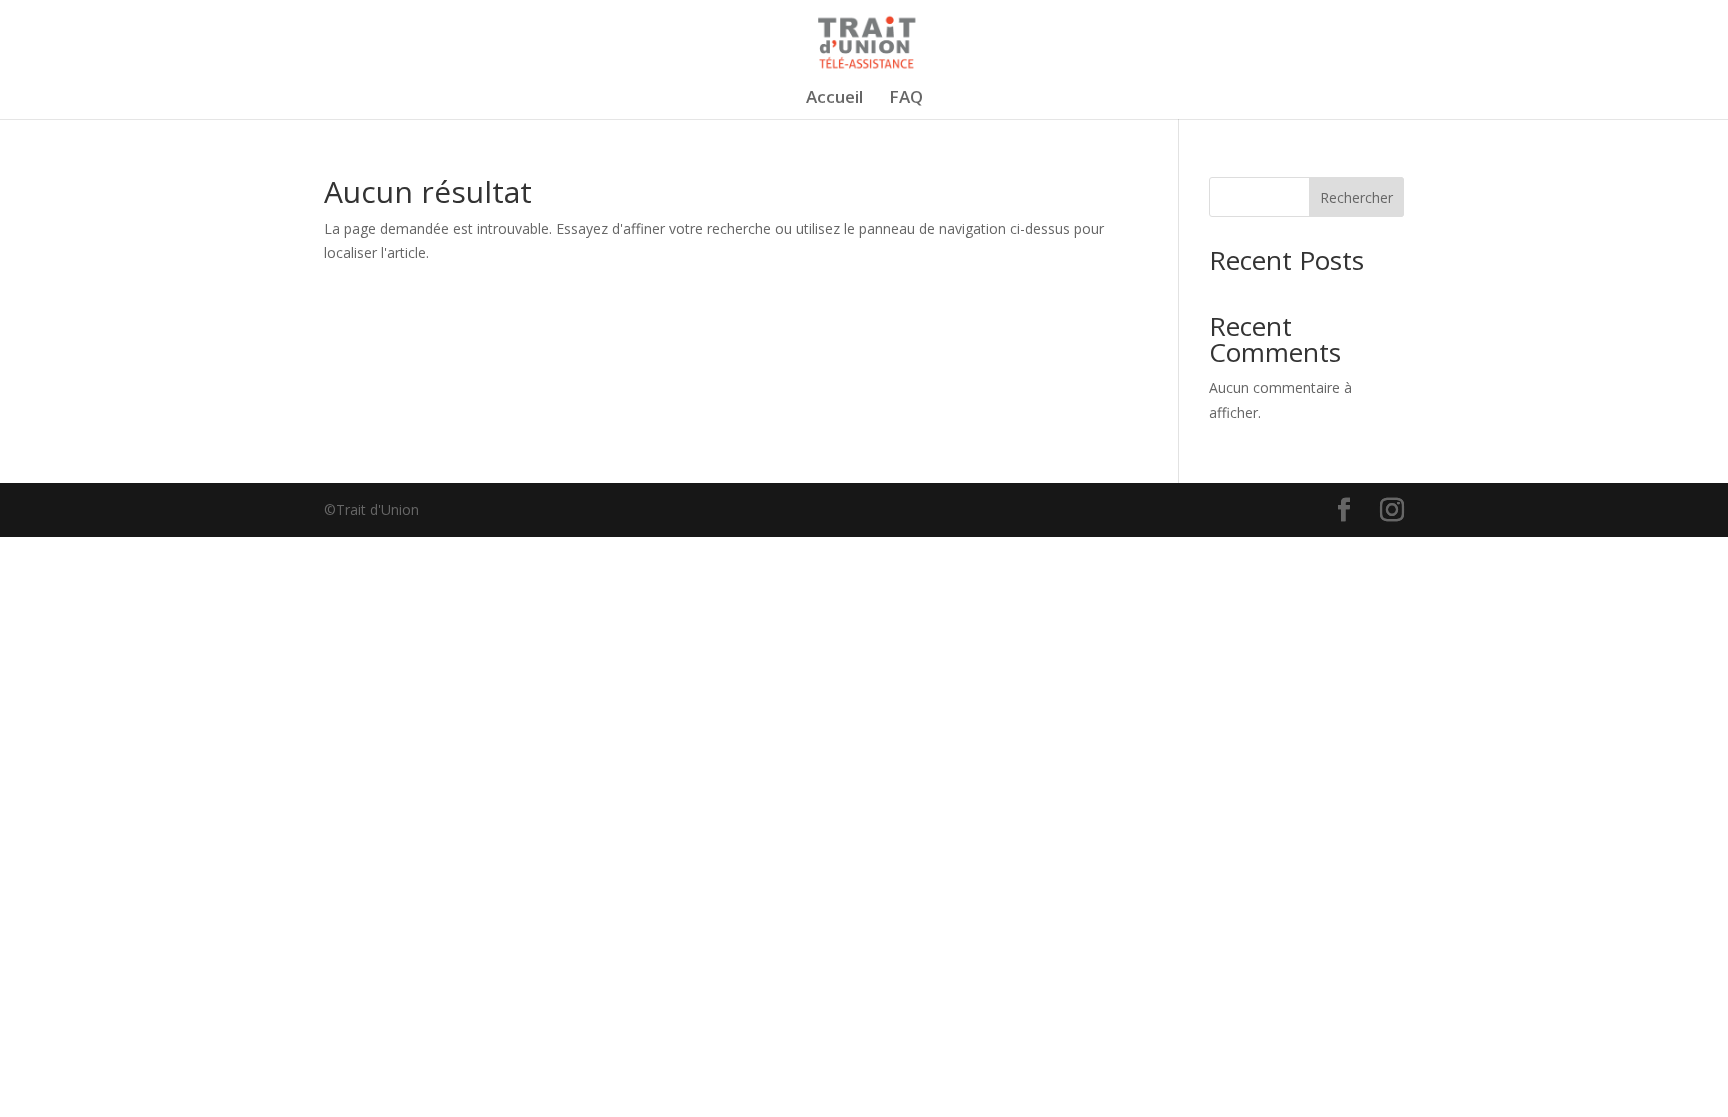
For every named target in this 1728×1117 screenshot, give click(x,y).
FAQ (906, 99)
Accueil (834, 99)
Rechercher (1356, 197)
